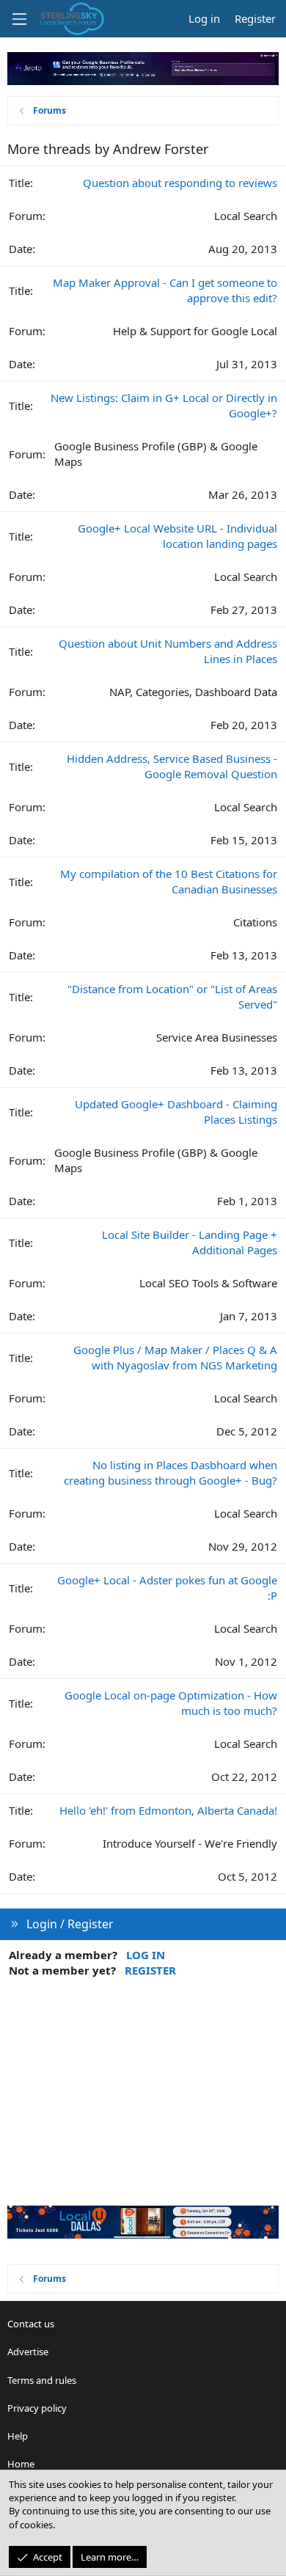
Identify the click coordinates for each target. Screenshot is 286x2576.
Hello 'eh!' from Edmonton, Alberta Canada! (168, 1810)
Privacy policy (37, 2408)
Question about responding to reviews (180, 183)
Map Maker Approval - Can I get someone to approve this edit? (165, 290)
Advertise (28, 2352)
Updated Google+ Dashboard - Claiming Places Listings (176, 1112)
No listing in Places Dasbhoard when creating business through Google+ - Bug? (170, 1472)
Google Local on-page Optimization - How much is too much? (171, 1703)
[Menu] (19, 19)
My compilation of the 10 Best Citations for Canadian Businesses (169, 881)
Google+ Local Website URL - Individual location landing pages (177, 536)
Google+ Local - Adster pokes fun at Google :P (167, 1588)
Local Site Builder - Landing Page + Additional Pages (190, 1242)
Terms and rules (42, 2380)
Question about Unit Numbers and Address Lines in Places (168, 651)
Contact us (31, 2324)
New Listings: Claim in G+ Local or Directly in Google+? (164, 405)
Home (21, 2464)
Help (18, 2436)
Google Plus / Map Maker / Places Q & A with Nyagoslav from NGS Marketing (175, 1357)
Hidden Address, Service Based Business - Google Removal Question (172, 766)
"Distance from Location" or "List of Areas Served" (172, 996)
